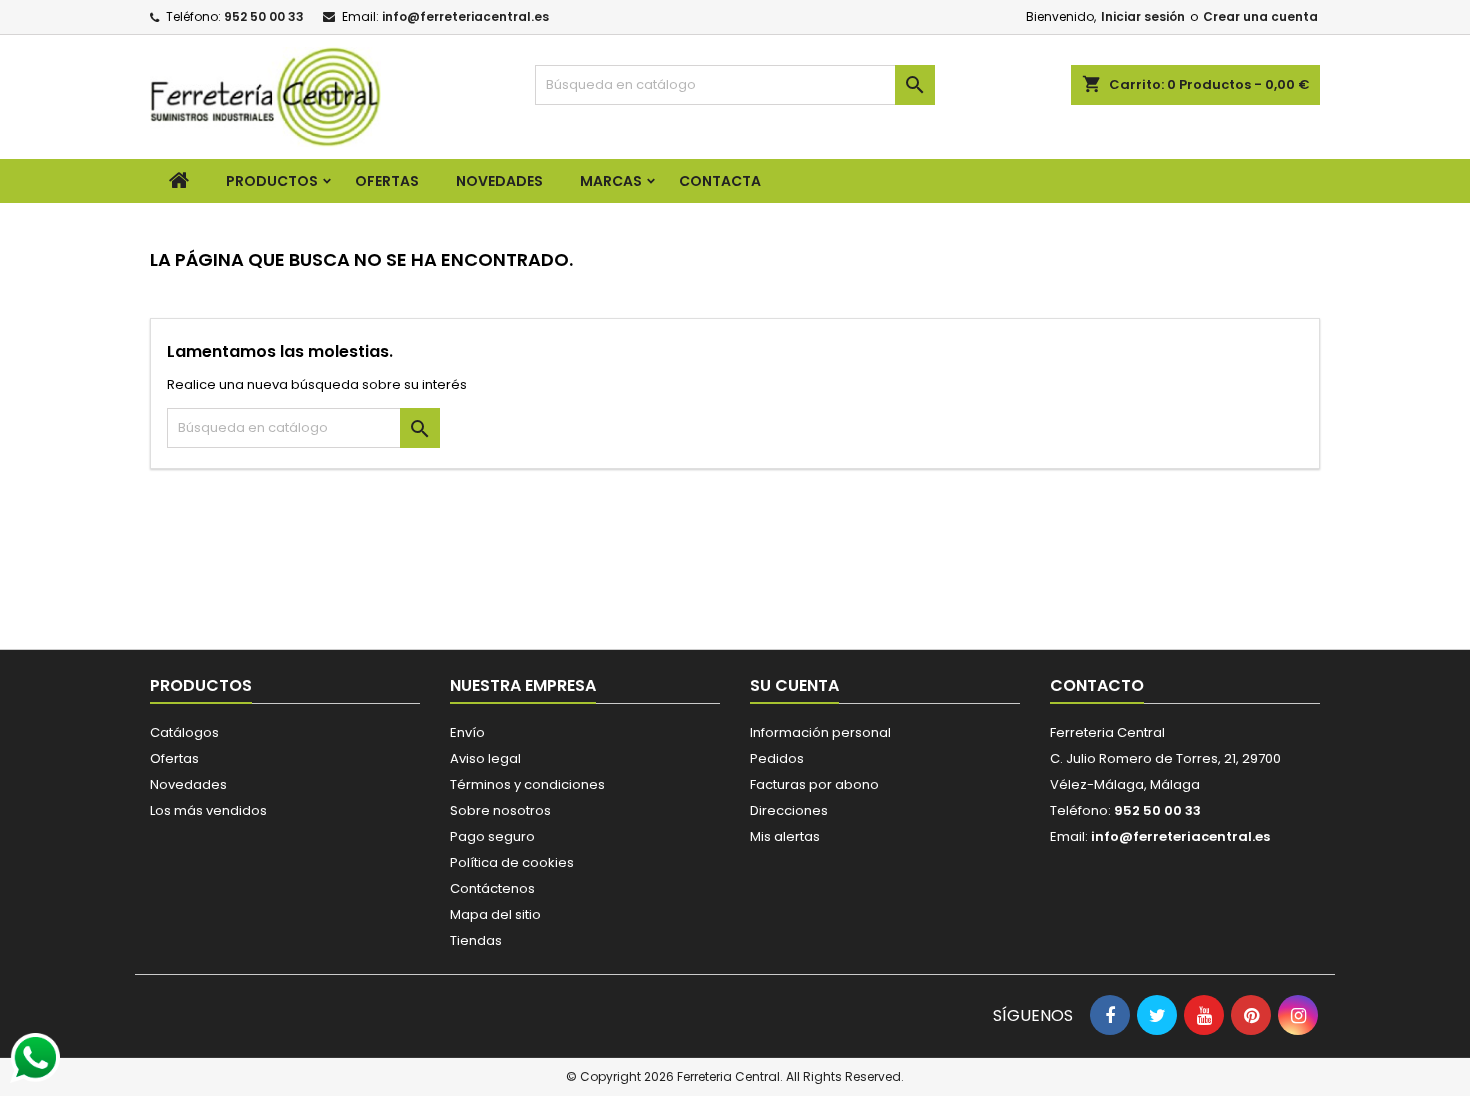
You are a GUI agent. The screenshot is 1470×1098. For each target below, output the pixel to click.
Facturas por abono (814, 784)
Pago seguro (492, 836)
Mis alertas (785, 836)
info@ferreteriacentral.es (465, 16)
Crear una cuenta (1260, 16)
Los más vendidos (208, 810)
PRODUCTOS (272, 181)
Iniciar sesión (1143, 16)
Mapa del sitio (495, 914)
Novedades (188, 784)
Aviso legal (485, 758)
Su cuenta (794, 685)
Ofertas (174, 758)
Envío (467, 732)
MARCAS (611, 181)
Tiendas (476, 940)
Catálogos (184, 732)
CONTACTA (720, 181)
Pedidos (777, 758)
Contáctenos (492, 888)
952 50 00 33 (264, 16)
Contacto (1097, 685)
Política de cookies (512, 862)
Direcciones (789, 810)
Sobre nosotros (500, 810)
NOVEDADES (499, 181)
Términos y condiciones (527, 784)
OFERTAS (387, 181)
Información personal (820, 732)
